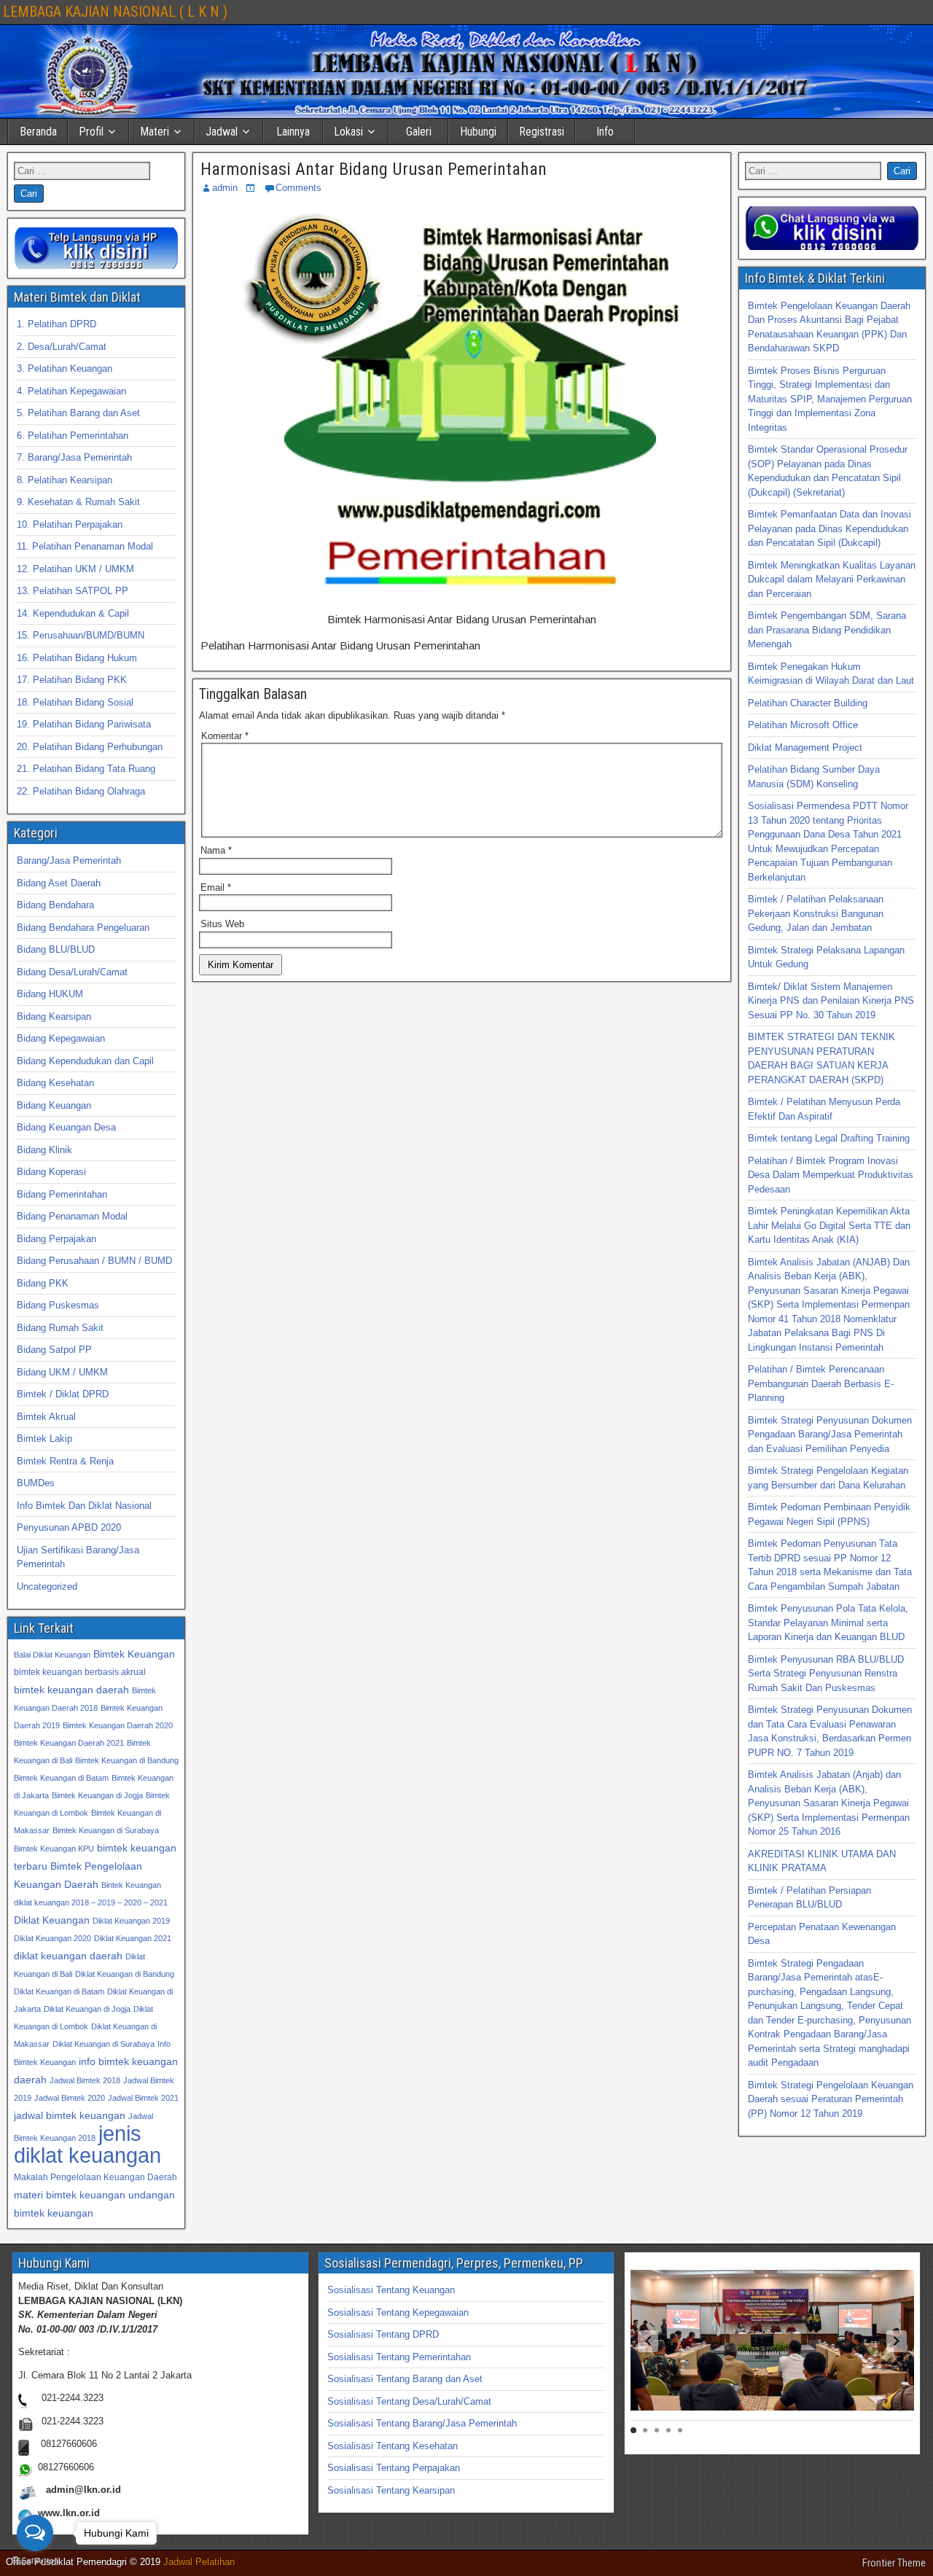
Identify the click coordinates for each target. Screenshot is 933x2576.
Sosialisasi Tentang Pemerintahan (399, 2357)
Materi (155, 132)
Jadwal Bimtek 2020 (70, 2098)
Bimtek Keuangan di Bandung (127, 1760)
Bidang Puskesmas (58, 1305)
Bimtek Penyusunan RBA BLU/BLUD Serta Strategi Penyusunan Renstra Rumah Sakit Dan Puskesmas (826, 1674)
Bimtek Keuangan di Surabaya (106, 1830)
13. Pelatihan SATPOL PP (73, 591)
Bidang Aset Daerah (59, 883)
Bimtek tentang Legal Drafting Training (829, 1138)
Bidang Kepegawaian (61, 1038)
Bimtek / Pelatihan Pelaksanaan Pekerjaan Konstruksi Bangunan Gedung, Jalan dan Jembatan (816, 913)
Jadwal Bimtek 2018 (85, 2080)
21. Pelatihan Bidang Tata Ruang (86, 769)
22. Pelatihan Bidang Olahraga (81, 791)
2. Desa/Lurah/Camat (62, 347)
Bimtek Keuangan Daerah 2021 (69, 1743)
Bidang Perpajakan (56, 1239)
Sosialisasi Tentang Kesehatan (393, 2446)
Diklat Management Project (805, 748)
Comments (298, 188)
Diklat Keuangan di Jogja (87, 2009)
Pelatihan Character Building (808, 703)
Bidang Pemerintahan (62, 1194)
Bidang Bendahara (55, 905)
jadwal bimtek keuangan (70, 2115)
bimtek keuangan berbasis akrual (80, 1672)
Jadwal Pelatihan (199, 2562)
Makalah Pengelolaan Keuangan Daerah (95, 2177)
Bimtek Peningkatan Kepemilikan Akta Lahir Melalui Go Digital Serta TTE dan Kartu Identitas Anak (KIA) (829, 1225)
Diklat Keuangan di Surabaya (104, 2044)
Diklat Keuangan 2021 (133, 1938)
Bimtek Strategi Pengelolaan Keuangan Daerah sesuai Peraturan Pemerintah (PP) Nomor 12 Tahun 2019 (831, 2099)
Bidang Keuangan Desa (66, 1127)
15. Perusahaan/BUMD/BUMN (81, 635)
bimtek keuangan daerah (71, 1690)
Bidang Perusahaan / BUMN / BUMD (94, 1261)
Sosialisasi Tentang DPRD (383, 2334)
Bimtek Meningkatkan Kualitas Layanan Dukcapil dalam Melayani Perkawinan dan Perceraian (832, 579)
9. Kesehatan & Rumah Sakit (78, 502)
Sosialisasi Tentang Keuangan (391, 2290)
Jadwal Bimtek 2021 (143, 2098)
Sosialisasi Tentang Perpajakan (394, 2468)
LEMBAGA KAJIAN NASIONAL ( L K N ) (115, 12)
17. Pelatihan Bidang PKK (72, 680)
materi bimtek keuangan (70, 2195)
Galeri (419, 132)
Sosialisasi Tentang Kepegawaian (398, 2312)
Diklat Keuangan (52, 1920)
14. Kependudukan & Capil (73, 613)
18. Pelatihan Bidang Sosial (75, 702)
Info (605, 132)
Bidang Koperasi (51, 1172)
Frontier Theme (894, 2563)
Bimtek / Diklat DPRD (63, 1394)
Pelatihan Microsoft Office (803, 725)
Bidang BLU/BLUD (56, 949)
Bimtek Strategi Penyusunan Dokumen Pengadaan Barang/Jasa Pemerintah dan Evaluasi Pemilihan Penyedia (830, 1435)
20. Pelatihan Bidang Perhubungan (90, 747)
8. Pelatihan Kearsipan (65, 480)
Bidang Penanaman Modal (72, 1216)
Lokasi (348, 132)
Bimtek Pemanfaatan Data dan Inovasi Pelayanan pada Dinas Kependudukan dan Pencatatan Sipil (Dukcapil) (829, 528)
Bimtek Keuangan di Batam (61, 1778)
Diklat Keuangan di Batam (59, 1991)
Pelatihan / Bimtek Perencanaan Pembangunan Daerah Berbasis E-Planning (821, 1383)
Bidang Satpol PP (54, 1350)
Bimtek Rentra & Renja (65, 1461)
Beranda (38, 132)
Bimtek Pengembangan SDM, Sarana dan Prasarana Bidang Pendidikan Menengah (827, 630)
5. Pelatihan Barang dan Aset (78, 413)
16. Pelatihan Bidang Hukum (77, 658)
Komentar (225, 736)
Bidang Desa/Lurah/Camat (72, 972)
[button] (648, 2341)
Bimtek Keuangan (134, 1654)
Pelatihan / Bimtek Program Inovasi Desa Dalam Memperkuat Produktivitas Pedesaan (831, 1175)
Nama (216, 850)
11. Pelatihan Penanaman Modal (85, 546)
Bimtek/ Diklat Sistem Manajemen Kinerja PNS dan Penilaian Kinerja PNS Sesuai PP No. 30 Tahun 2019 (831, 1001)
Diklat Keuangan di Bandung (125, 1974)
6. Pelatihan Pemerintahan (73, 436)
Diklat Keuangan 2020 (52, 1938)
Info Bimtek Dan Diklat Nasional (84, 1506)
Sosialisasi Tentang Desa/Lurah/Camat (409, 2401)
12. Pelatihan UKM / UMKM (75, 569)
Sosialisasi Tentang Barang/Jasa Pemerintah (422, 2423)
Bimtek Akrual (46, 1417)
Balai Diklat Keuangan (52, 1655)
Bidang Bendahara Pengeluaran (83, 928)
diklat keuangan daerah (68, 1956)
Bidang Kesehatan (55, 1083)
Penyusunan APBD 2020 (69, 1527)
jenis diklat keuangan (87, 2144)
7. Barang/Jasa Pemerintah (74, 457)
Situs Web (222, 924)
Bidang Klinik (44, 1150)
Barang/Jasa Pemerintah (69, 860)
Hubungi (478, 132)
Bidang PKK (43, 1283)
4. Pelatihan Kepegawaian (71, 391)
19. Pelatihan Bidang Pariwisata (84, 724)
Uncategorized (47, 1586)
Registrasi (542, 132)
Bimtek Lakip (44, 1439)
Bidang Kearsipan (54, 1016)
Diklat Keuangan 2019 (131, 1921)
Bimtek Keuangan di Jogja (97, 1795)
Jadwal (222, 132)
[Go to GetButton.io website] (35, 2561)
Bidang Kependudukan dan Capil (85, 1061)
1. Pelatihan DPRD (56, 324)
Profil (91, 132)
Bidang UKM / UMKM (62, 1372)
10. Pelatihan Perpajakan (70, 524)
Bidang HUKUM (50, 994)
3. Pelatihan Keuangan (65, 368)
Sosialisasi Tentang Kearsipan (391, 2490)
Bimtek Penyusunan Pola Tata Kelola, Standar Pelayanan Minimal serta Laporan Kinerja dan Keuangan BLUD (828, 1623)
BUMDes (36, 1483)
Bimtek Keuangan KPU (54, 1849)
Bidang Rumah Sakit (60, 1328)
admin (225, 188)
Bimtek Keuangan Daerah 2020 (118, 1725)
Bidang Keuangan (54, 1105)
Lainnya (293, 132)
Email (216, 887)
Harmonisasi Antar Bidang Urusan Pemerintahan (374, 169)
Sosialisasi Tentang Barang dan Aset (405, 2379)
